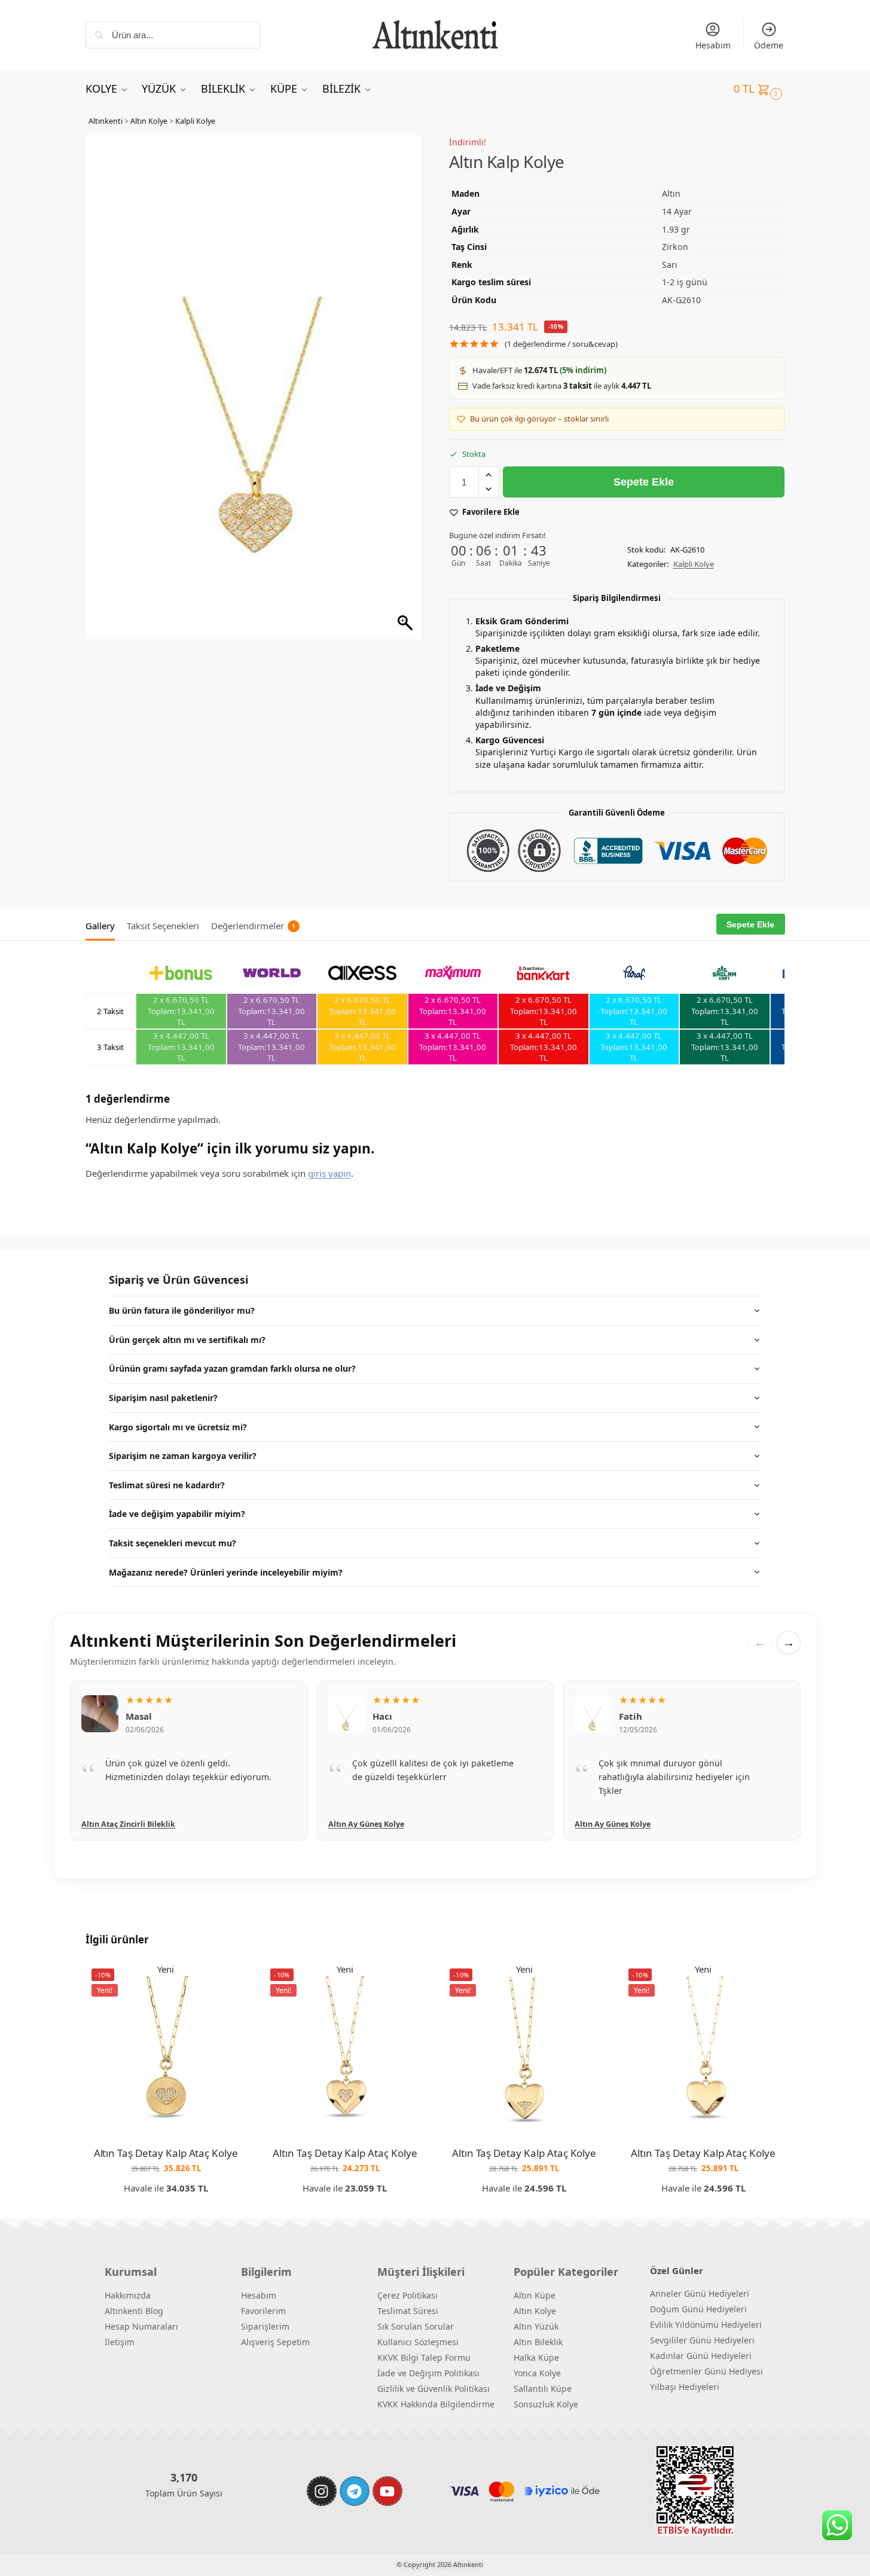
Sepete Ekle (644, 482)
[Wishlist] (228, 1980)
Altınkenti (106, 121)
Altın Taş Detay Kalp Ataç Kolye (166, 2153)
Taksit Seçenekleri (163, 926)
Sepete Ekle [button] (166, 2206)
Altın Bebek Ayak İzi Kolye (623, 1824)
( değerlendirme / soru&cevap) (561, 344)
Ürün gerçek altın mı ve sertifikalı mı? (187, 1340)
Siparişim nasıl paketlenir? (163, 1398)
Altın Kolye (149, 121)
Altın (671, 193)
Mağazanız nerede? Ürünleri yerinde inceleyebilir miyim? (226, 1572)
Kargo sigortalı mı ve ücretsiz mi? (178, 1427)
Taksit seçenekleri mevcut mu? (173, 1543)
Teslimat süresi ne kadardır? (167, 1485)
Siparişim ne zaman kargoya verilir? (183, 1456)
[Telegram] (355, 2491)
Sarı (670, 265)
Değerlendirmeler (253, 926)
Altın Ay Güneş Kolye (119, 1824)
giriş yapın (329, 1173)
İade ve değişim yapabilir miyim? (177, 1514)
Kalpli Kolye (195, 121)
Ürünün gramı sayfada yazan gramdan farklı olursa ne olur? (232, 1368)
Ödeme (769, 45)
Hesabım (713, 45)
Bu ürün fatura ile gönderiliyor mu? (182, 1310)
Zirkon (675, 247)
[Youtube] (387, 2491)
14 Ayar (677, 211)
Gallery (100, 926)
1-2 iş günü (685, 282)
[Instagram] (322, 2491)
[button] (759, 88)
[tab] (103, 924)
